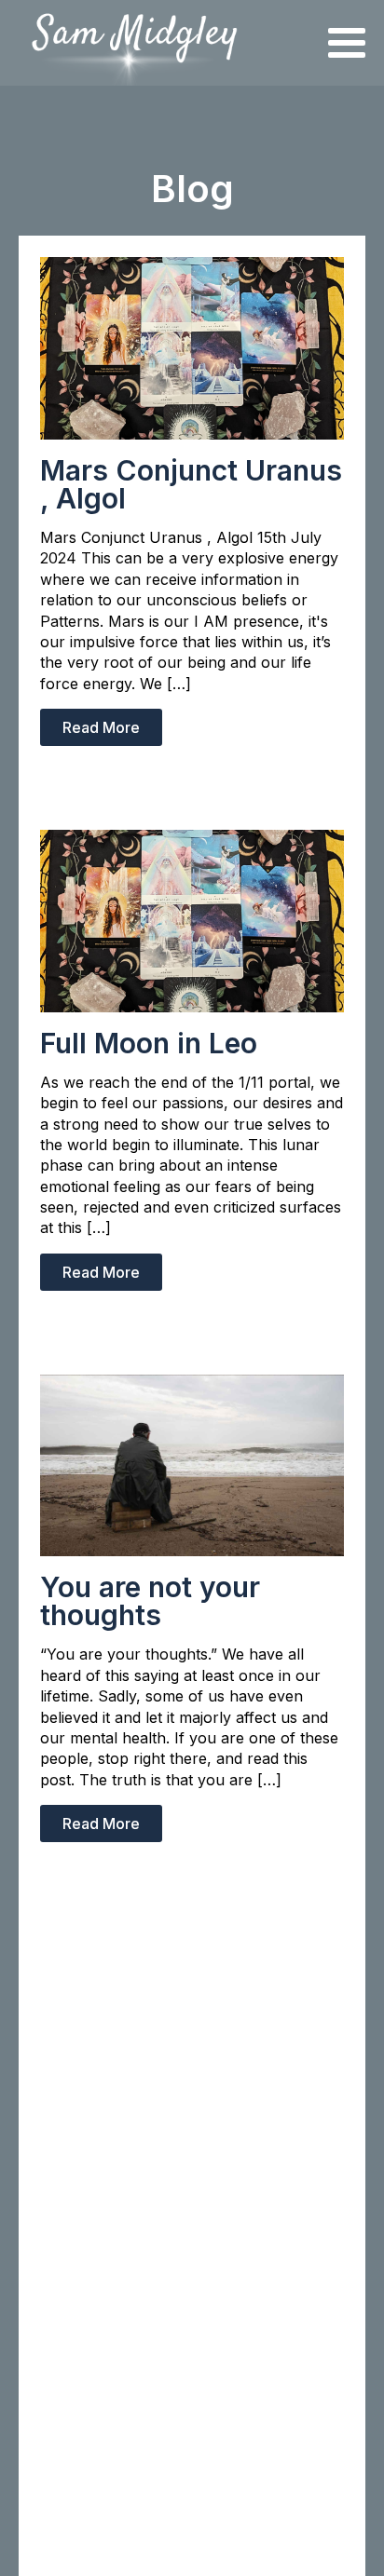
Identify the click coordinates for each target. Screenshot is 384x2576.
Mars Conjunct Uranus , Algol (191, 484)
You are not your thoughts (150, 1601)
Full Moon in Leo (149, 1043)
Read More (101, 727)
